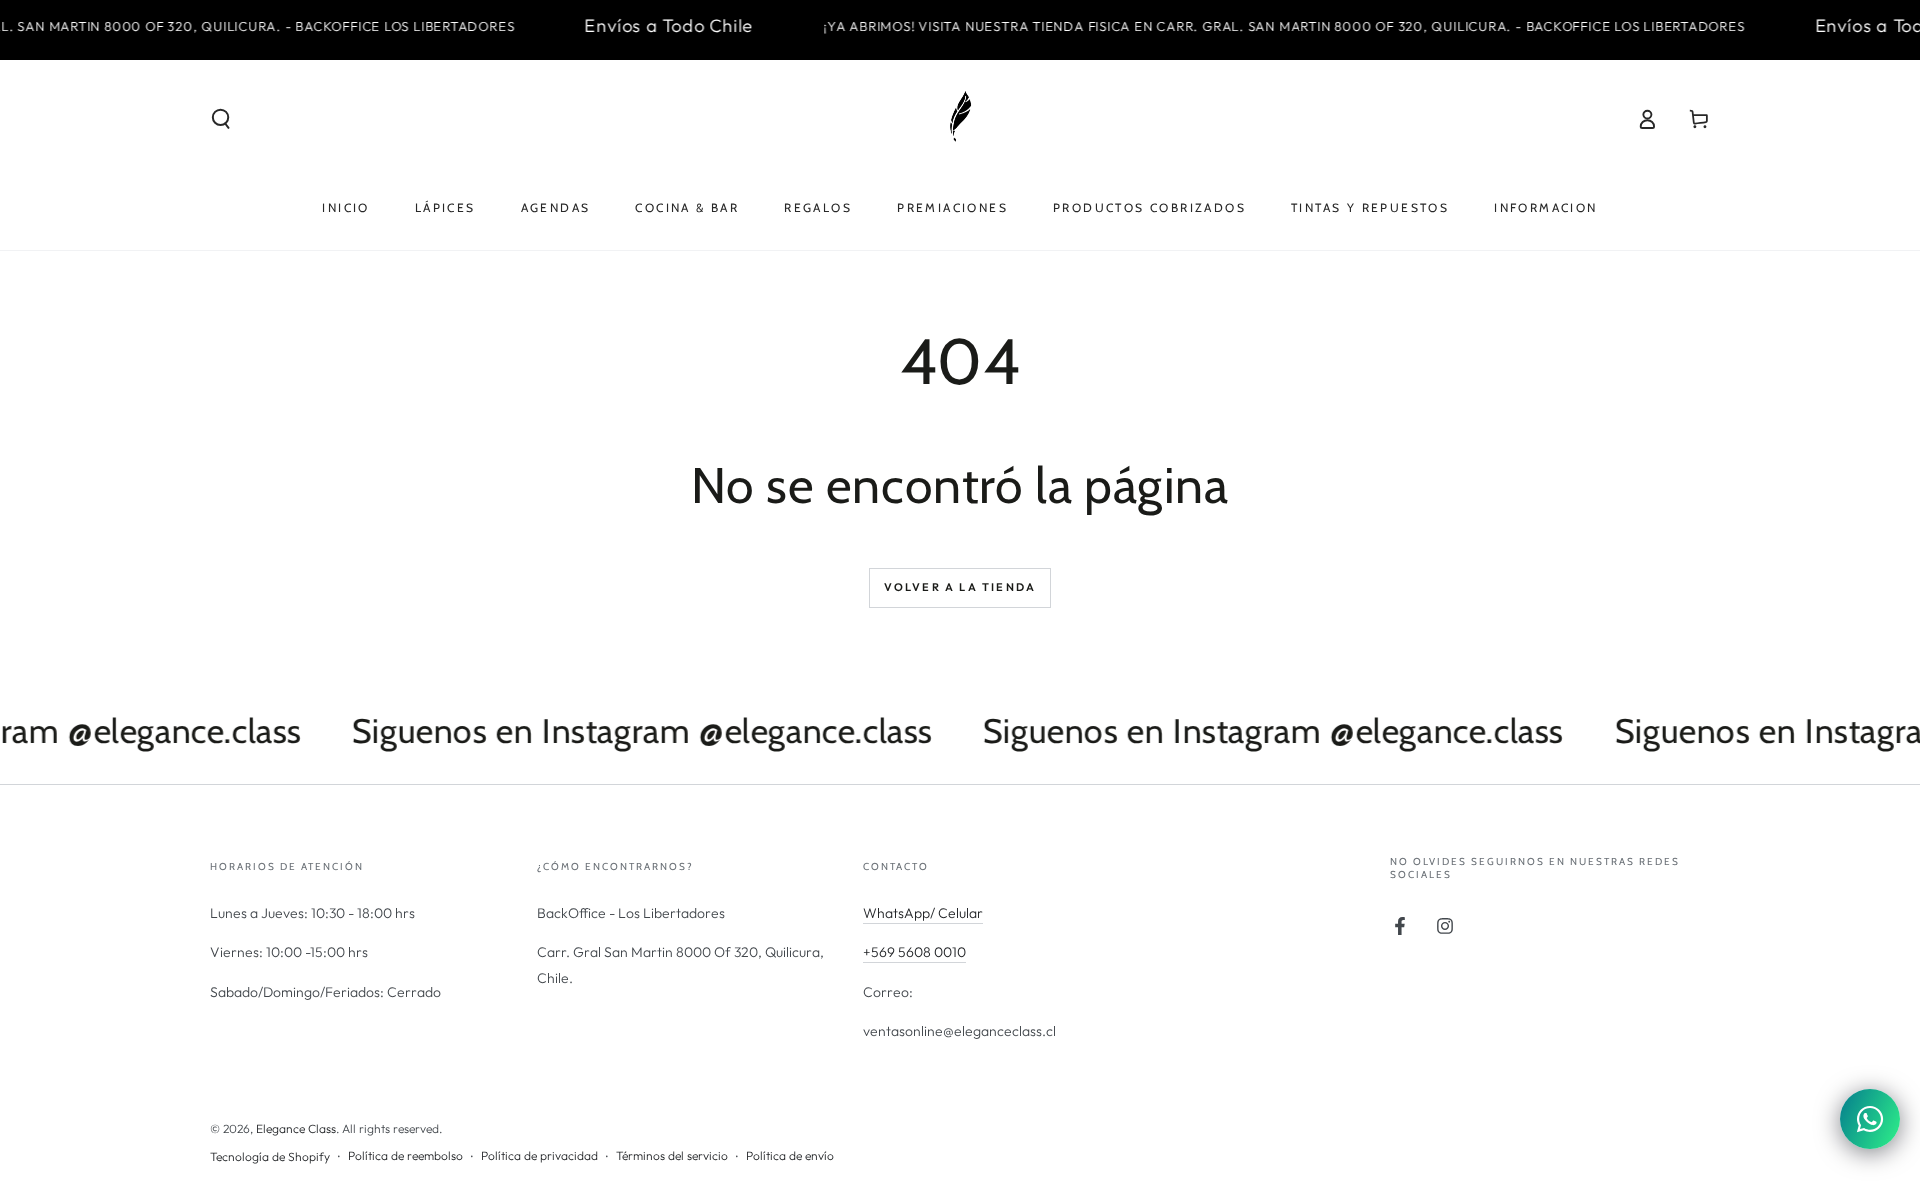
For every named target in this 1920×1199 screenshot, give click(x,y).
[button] (221, 119)
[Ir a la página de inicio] (960, 119)
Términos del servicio (672, 1155)
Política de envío (790, 1155)
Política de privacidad (539, 1155)
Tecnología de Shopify (270, 1156)
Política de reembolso (405, 1155)
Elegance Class (296, 1128)
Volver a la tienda (960, 587)
